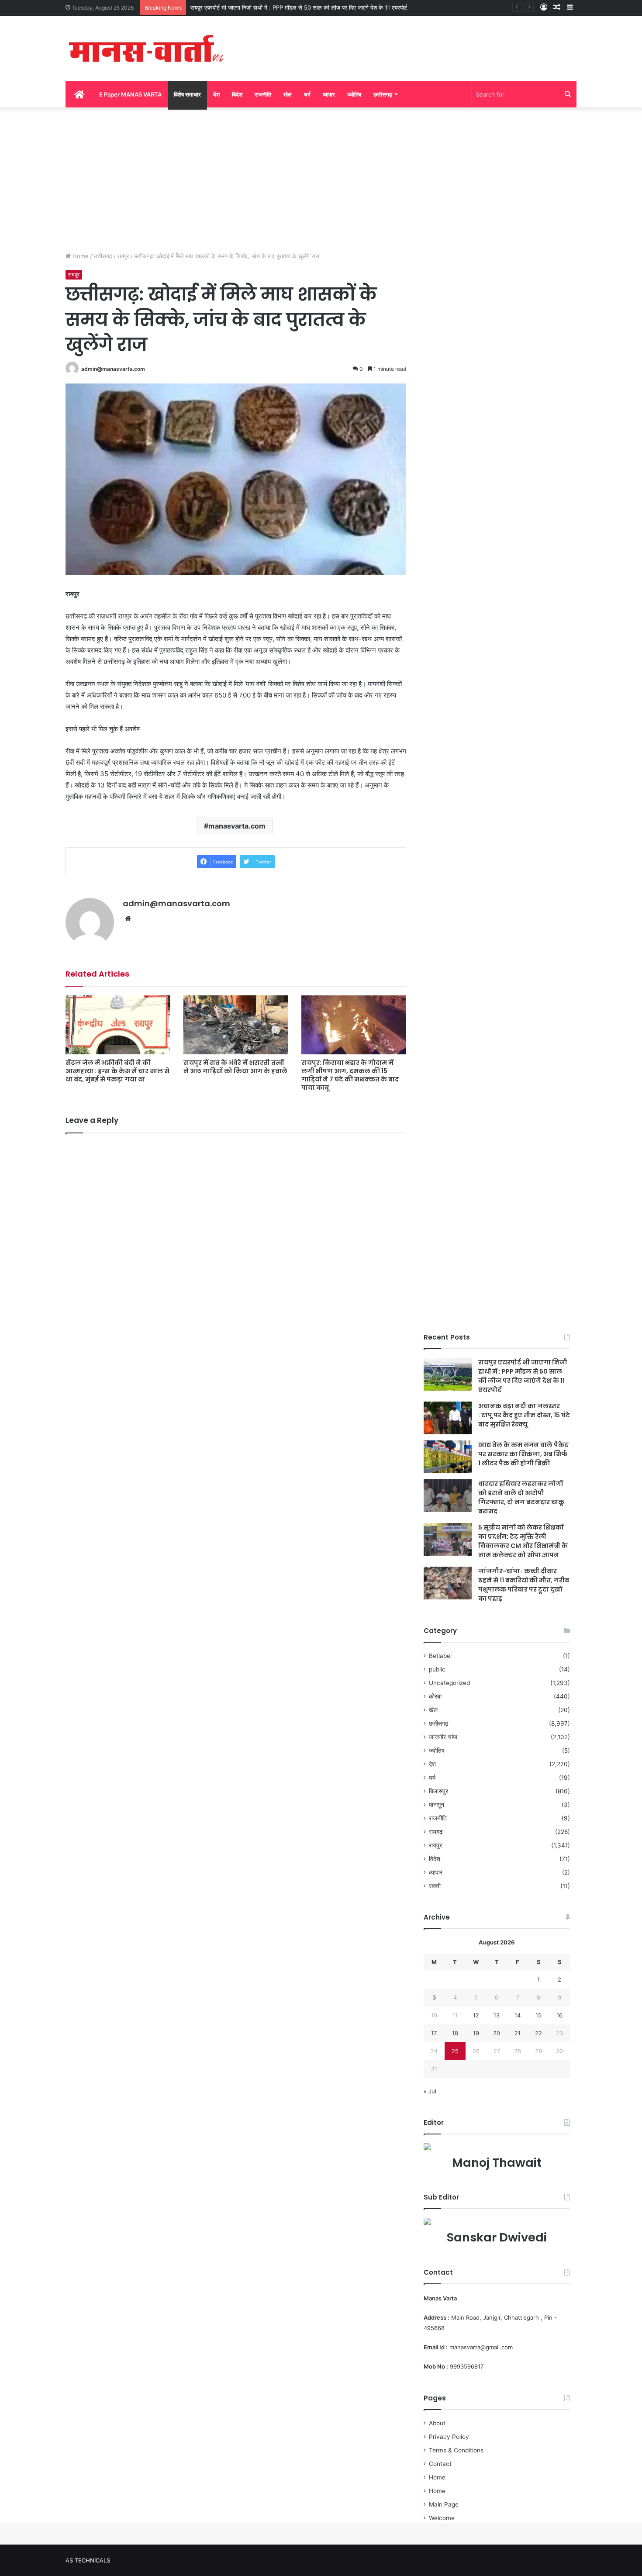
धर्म (307, 94)
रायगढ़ (436, 1832)
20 (497, 2033)
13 (497, 2015)
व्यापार (329, 94)
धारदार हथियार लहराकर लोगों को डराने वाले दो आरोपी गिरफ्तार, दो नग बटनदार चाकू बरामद (521, 1497)
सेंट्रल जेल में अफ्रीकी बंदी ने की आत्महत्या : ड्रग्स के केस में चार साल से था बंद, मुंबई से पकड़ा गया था (117, 1071)
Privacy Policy (449, 2437)
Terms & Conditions (456, 2450)
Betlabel (440, 1656)
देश (216, 94)
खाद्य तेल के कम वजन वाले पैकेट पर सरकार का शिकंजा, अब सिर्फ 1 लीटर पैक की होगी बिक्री (523, 1454)
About (437, 2423)
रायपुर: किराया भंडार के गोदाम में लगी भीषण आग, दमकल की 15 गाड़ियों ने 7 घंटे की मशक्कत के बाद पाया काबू (350, 1075)
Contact (440, 2464)
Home (80, 256)
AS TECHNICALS (88, 2560)
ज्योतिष (354, 94)
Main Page (444, 2504)
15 (538, 2015)
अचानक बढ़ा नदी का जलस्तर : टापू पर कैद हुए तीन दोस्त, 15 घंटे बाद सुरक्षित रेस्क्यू (524, 1415)
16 (559, 2015)
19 (476, 2033)
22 (538, 2033)
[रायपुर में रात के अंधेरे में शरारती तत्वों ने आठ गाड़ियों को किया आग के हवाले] (236, 1025)
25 (455, 2051)
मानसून (437, 1805)
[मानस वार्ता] (146, 48)
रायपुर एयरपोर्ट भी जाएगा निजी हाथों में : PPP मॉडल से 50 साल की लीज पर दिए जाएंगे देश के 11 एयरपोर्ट (299, 7)
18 (455, 2033)
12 (476, 2015)
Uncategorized (449, 1683)
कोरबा (435, 1696)
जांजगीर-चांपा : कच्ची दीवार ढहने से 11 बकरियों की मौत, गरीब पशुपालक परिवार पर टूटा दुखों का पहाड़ (524, 1585)
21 (518, 2033)
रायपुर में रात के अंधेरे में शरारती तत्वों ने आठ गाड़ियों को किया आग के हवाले (235, 1067)
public (437, 1669)
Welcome (442, 2518)
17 (434, 2033)
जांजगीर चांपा (443, 1737)
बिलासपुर (438, 1791)
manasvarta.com (237, 826)
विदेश (237, 94)
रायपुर (123, 256)
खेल (288, 94)
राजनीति (263, 94)
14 (518, 2015)
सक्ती (435, 1886)
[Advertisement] (321, 177)
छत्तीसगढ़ (383, 94)
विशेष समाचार (187, 94)
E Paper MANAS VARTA (130, 94)
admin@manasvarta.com (113, 369)
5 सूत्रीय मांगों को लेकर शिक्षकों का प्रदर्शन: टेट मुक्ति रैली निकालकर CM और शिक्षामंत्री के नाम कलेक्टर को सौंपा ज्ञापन (523, 1541)
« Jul (430, 2091)
